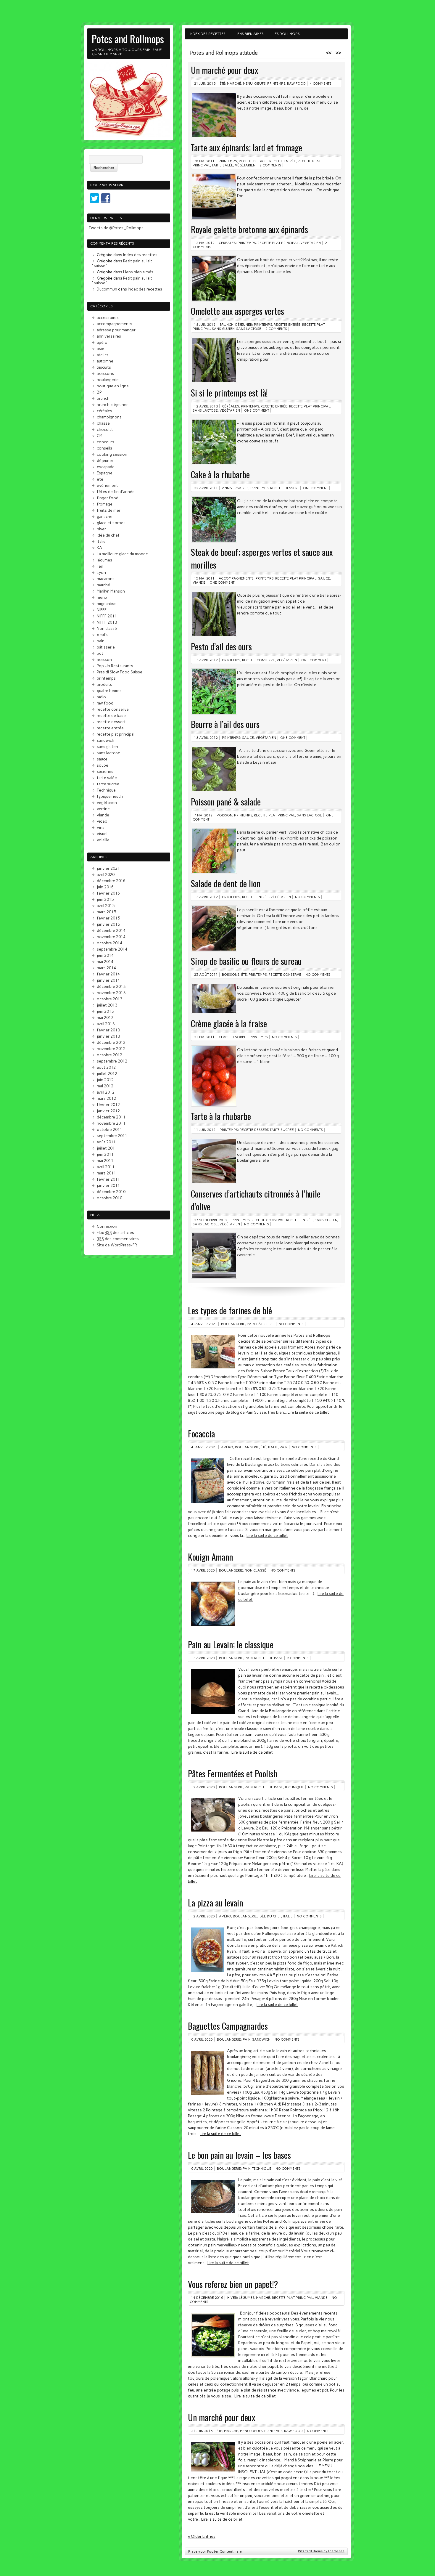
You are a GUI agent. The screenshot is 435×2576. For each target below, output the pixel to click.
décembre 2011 (111, 1117)
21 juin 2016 (205, 84)
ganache (105, 516)
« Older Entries (202, 2536)
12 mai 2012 (204, 243)
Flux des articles (115, 1232)
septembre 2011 (112, 1136)
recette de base (253, 161)
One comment (257, 410)
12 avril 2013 (206, 406)
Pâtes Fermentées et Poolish (233, 1773)
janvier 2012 (108, 1111)
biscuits (104, 367)
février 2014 (108, 974)
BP (99, 392)
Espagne (105, 473)
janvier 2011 (108, 1185)
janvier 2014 (108, 980)
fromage (105, 504)
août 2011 (106, 1142)
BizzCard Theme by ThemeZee (321, 2551)
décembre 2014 (111, 930)
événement (107, 485)
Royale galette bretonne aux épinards (249, 229)
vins (101, 827)
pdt (100, 653)
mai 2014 (105, 962)
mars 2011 (106, 1173)
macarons (106, 579)
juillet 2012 (107, 1073)
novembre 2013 (111, 993)
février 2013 (108, 1030)
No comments (307, 897)
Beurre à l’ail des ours (225, 724)
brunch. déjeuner (236, 325)
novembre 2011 (111, 1123)
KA (99, 548)
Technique (294, 1787)
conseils (104, 448)
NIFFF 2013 (107, 622)
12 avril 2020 (203, 1787)
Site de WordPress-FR (117, 1245)
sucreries (105, 771)
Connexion (107, 1226)
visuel (102, 834)
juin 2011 (105, 1154)
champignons (109, 417)
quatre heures (109, 691)
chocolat (105, 429)
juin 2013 (105, 1011)
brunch (103, 398)
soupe (103, 765)
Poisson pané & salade (226, 801)
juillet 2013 (107, 1005)
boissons (231, 975)
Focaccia (201, 1433)
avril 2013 (106, 1024)
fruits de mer (109, 510)
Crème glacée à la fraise (229, 1023)
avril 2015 (106, 906)
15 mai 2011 (204, 578)
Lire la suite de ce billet (308, 1412)
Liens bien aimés (249, 34)
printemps (276, 84)
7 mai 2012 (203, 815)
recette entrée (283, 161)
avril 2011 (106, 1167)
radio (101, 697)
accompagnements (236, 578)
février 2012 (108, 1105)
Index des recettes (207, 34)
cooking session (112, 454)
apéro (227, 1447)
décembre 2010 (111, 1192)
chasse (103, 423)
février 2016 (108, 893)
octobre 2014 (109, 943)
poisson (224, 815)
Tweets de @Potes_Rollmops (116, 228)
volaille (103, 840)
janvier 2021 (108, 868)
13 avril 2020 (203, 1658)
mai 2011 (105, 1161)
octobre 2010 (109, 1198)
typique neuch (110, 796)
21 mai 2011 (204, 1037)
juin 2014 (105, 955)
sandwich (261, 2039)
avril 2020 (106, 874)
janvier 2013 (108, 1036)
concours (105, 442)
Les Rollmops (286, 34)
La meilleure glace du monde (122, 554)
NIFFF (102, 610)
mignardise (107, 604)
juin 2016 (105, 887)
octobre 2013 (109, 999)
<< (329, 53)
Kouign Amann (210, 1557)
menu (248, 84)
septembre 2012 (112, 1061)
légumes (246, 2298)
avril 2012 (106, 1092)
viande (199, 582)
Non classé (256, 1570)
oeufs (260, 84)
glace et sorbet (233, 1037)
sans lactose (249, 329)
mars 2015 (106, 912)
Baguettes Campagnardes (228, 2026)
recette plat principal (278, 243)
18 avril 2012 (206, 738)
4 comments (321, 84)
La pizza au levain (215, 1902)
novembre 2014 (111, 937)
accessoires (108, 317)
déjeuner (105, 460)
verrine (103, 809)
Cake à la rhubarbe (220, 474)
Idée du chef (270, 1916)
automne (105, 361)
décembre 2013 (111, 986)
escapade (106, 467)
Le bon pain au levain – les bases (239, 2155)
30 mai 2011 (204, 161)
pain (251, 1324)
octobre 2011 (109, 1129)
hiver (232, 2298)
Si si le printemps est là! (229, 393)
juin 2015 (105, 899)
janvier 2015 (108, 924)
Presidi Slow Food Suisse (120, 672)
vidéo (102, 821)
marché (234, 84)
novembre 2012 (111, 1049)
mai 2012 (105, 1086)
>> (338, 53)
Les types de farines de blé (230, 1310)
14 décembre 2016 (207, 2298)
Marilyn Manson (111, 591)
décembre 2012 (111, 1042)
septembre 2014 (112, 949)
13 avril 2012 (206, 660)
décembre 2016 (111, 881)
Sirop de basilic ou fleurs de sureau (246, 961)
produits (104, 684)
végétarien (245, 165)
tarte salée (223, 165)
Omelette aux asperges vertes (237, 311)
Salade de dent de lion (226, 883)
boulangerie (233, 1324)
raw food (296, 84)
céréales (227, 243)
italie (273, 1447)
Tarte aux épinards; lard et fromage (246, 147)
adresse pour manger (116, 330)
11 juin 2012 (205, 1130)
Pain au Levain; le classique (231, 1644)
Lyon (101, 572)
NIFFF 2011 (107, 616)
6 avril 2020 (202, 2039)
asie (100, 349)
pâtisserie (265, 1324)
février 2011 (108, 1179)
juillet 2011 (107, 1148)
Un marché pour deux (224, 70)
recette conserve (258, 660)
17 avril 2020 (203, 1570)
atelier (103, 355)
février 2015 (108, 918)
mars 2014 (106, 968)
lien (100, 566)
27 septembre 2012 (211, 1220)
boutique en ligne (113, 386)
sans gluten (223, 329)
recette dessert (285, 488)
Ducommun (107, 289)
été (222, 84)
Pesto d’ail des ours (221, 646)
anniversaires (235, 488)
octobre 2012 (109, 1055)
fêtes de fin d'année (116, 492)
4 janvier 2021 (204, 1324)
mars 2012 (106, 1098)
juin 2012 (105, 1080)
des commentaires (118, 1239)
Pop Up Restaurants (115, 666)
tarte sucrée (282, 1130)
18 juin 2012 (205, 325)
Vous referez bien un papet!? (233, 2284)
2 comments (270, 165)
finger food (108, 498)
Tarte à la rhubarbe (221, 1116)
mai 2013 (105, 1017)
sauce (324, 578)
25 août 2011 (206, 975)
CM (100, 436)
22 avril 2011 (206, 488)
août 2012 (106, 1067)
